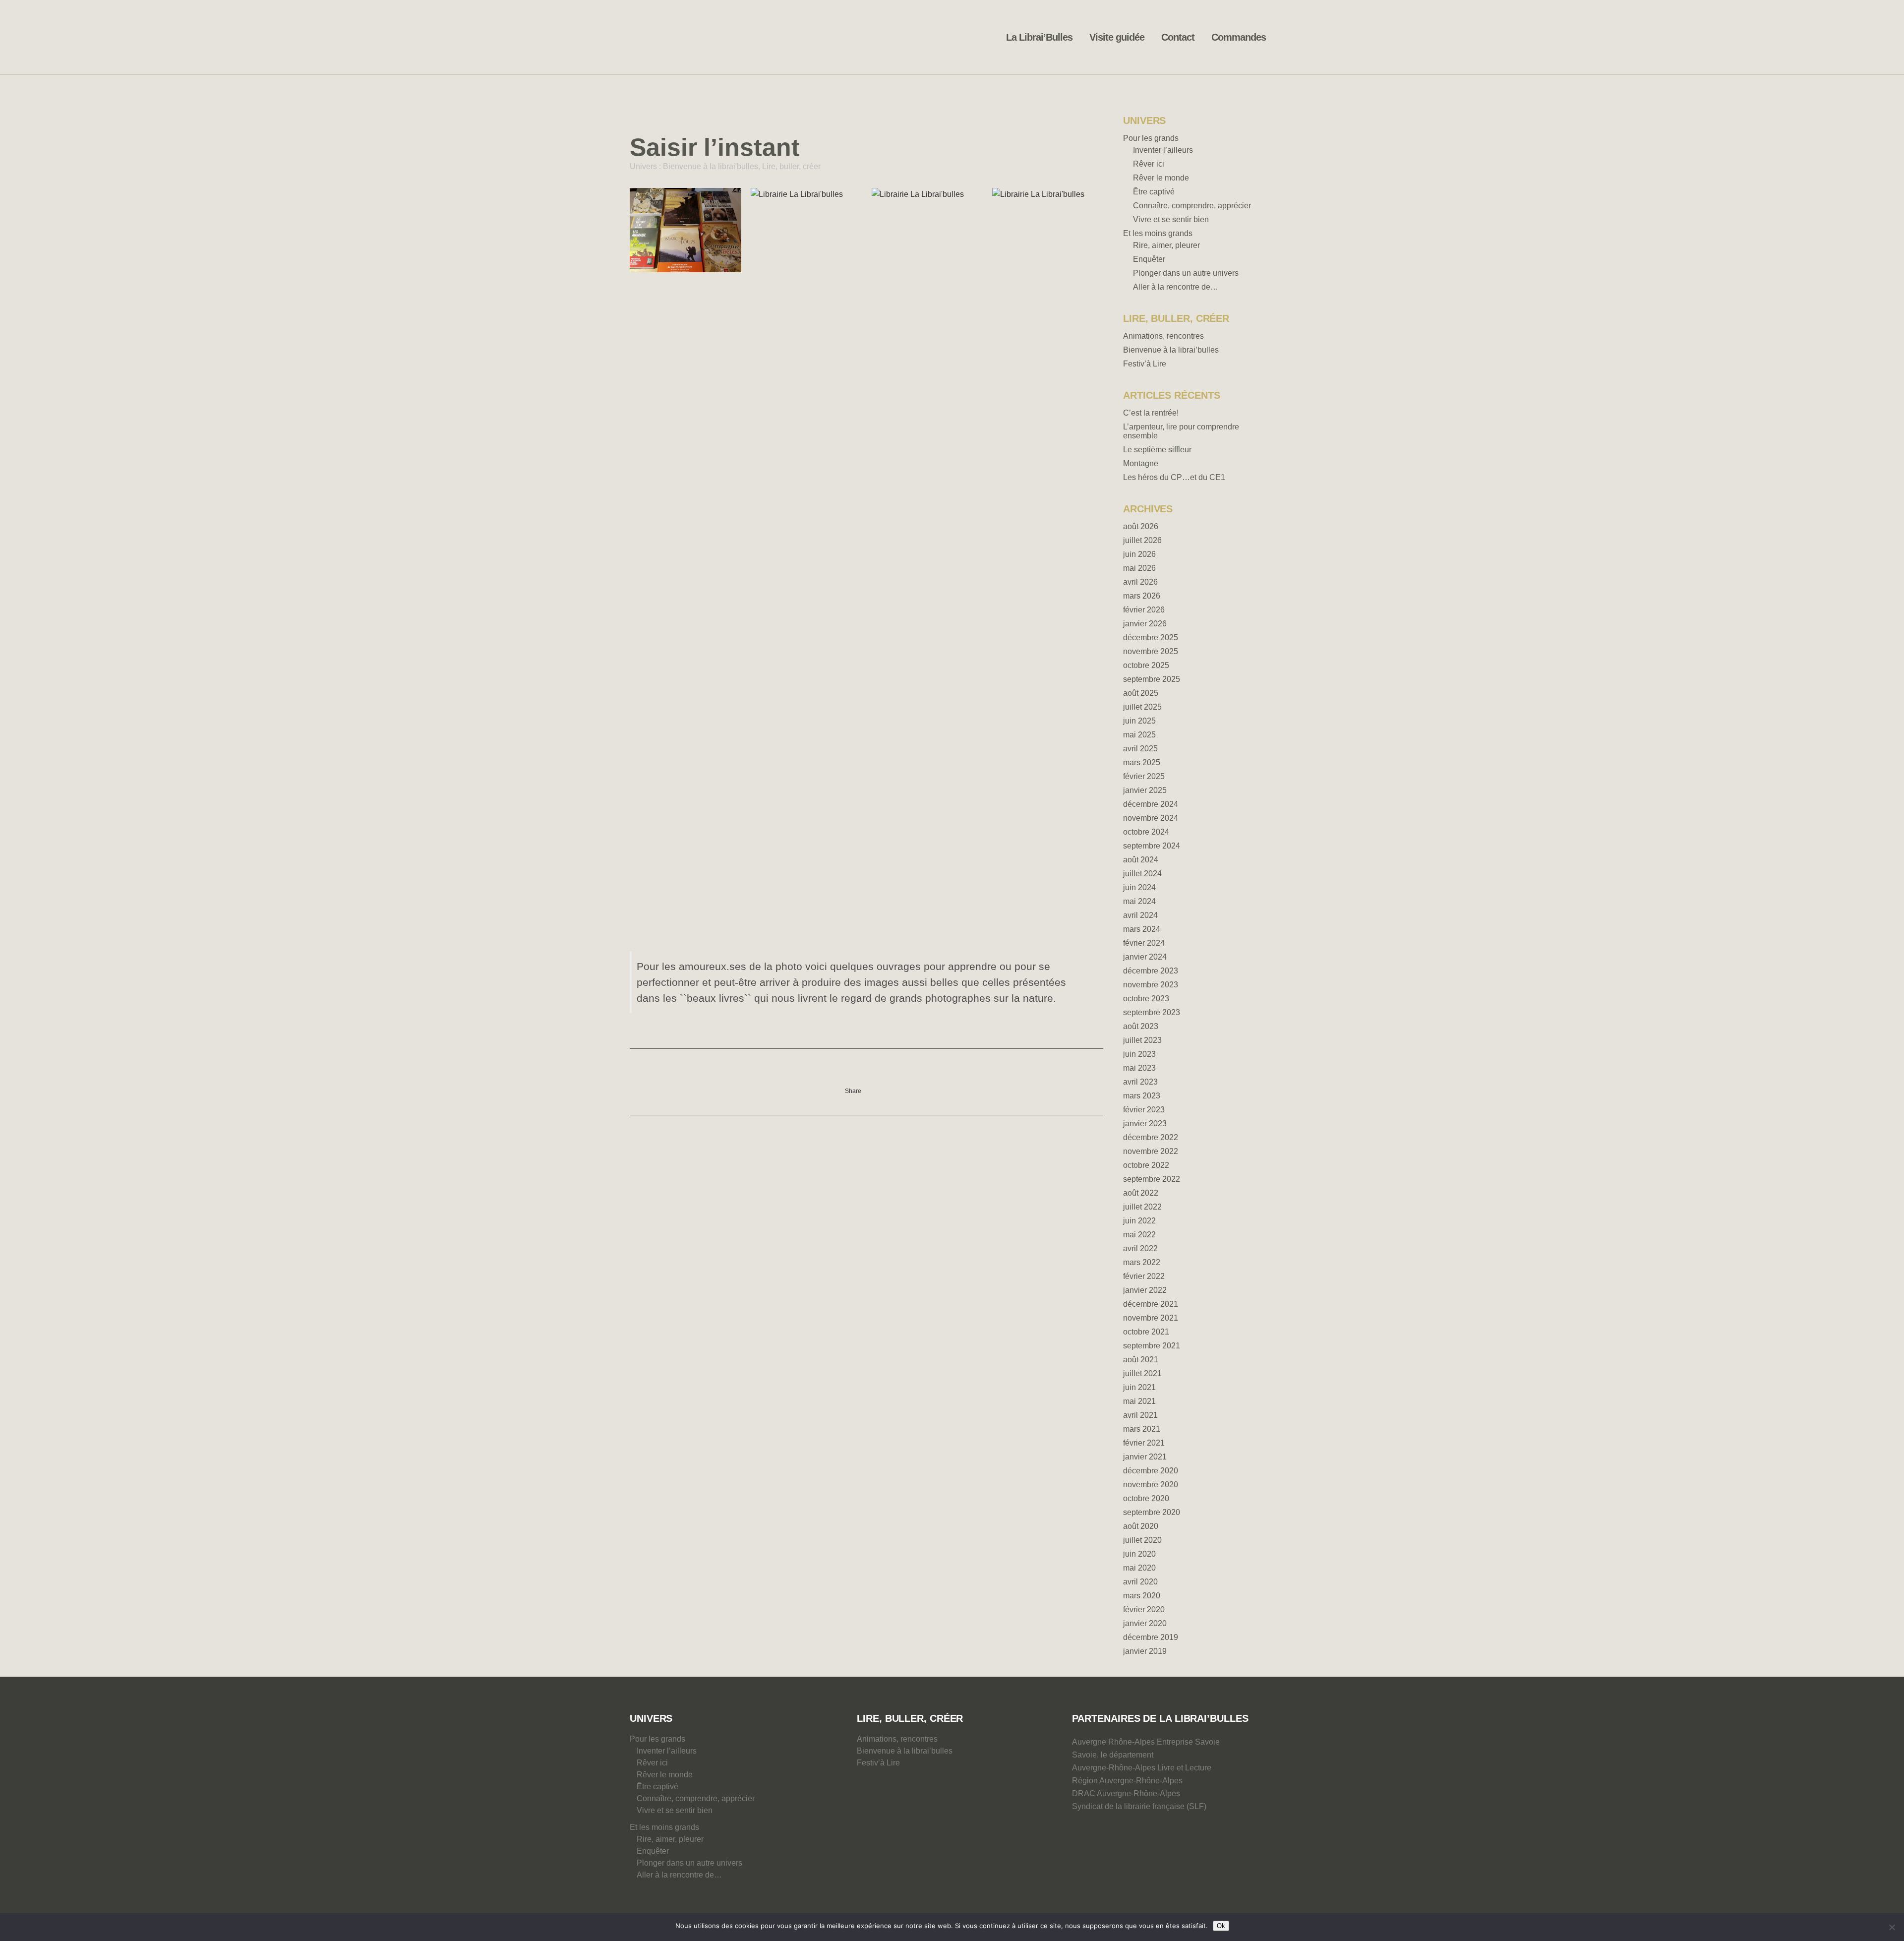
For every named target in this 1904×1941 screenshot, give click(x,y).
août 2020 (1141, 1526)
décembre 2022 (1151, 1137)
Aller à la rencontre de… (1176, 287)
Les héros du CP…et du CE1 (1174, 477)
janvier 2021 (1145, 1457)
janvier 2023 (1145, 1123)
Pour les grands (1151, 138)
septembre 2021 (1152, 1346)
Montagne (1141, 463)
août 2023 (1141, 1026)
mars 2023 (1142, 1096)
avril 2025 (1140, 749)
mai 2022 (1139, 1235)
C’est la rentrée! (1151, 413)
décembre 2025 (1151, 637)
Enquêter (1149, 259)
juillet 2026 (1142, 540)
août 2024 (1141, 860)
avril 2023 (1140, 1082)
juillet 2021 (1142, 1373)
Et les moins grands (1158, 233)
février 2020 (1144, 1609)
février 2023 (1144, 1110)
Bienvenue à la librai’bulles (1171, 350)
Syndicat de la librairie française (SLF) (1139, 1806)
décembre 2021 (1151, 1304)
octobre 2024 (1146, 832)
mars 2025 (1142, 762)
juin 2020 (1139, 1554)
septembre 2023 (1152, 1012)
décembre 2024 (1151, 804)
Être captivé (1154, 192)
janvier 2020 (1145, 1623)
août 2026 (1141, 526)
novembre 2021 (1151, 1318)
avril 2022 (1140, 1248)
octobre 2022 (1146, 1165)
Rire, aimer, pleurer (1166, 245)
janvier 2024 (1145, 957)
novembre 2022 (1151, 1151)
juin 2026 (1139, 554)
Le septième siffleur (1157, 450)
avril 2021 (1140, 1415)
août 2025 (1141, 693)
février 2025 (1144, 776)
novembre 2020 (1151, 1485)
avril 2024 (1140, 915)
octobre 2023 (1146, 999)
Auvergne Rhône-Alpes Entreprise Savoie (1146, 1742)
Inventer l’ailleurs (1163, 150)
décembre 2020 (1151, 1471)
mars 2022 (1142, 1262)
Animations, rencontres (1163, 336)
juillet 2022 (1142, 1207)
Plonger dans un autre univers (1186, 273)
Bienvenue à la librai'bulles (711, 166)
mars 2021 (1142, 1429)
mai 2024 (1139, 901)
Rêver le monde (1161, 178)
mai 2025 (1139, 735)
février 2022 (1144, 1276)
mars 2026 (1142, 596)
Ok (1221, 1926)
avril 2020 (1140, 1582)
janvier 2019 (1145, 1651)
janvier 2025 (1145, 790)
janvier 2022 (1145, 1290)
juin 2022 (1139, 1221)
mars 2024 (1142, 929)
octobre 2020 (1146, 1498)
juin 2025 (1139, 721)
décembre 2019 (1151, 1637)
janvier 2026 (1145, 624)
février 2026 (1144, 610)
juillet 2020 (1142, 1540)
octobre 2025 (1146, 665)
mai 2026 (1139, 568)
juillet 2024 (1142, 874)
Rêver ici (1149, 164)
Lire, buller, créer (791, 166)
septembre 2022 (1152, 1179)
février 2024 (1144, 943)
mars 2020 (1142, 1596)
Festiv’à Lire (1145, 364)
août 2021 (1141, 1360)
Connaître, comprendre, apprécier (1192, 206)
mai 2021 (1139, 1401)
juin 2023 (1139, 1054)
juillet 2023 (1142, 1040)
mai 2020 (1139, 1568)
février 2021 (1144, 1443)
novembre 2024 (1151, 818)
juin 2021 (1139, 1387)
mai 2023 (1139, 1068)
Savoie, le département (1113, 1755)
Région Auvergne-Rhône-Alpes (1127, 1781)
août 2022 (1141, 1193)
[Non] (1892, 1927)
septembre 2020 (1152, 1512)
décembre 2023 (1151, 971)
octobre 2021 (1146, 1332)
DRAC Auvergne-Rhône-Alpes (1126, 1793)
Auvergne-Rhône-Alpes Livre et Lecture (1142, 1768)
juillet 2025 (1142, 707)
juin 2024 (1139, 887)
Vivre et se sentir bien (1171, 219)
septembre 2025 (1152, 679)
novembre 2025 (1151, 651)
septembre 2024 (1152, 846)
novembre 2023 (1151, 985)
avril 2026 (1140, 582)
